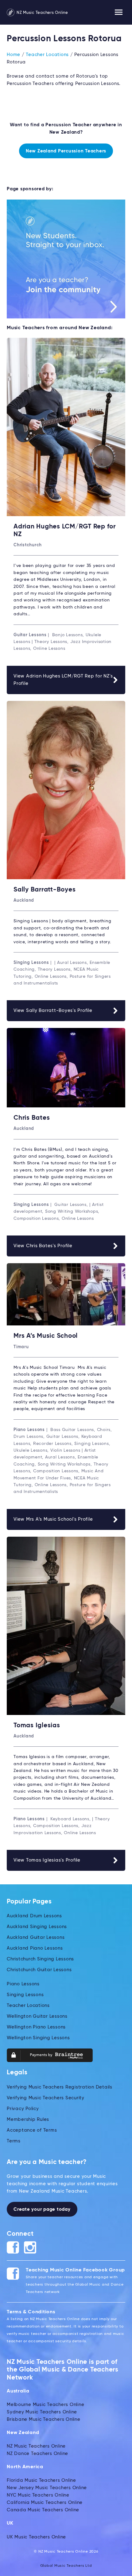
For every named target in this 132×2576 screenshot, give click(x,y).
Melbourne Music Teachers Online (45, 2405)
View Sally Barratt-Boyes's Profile (53, 1011)
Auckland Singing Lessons (37, 1927)
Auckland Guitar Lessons (36, 1937)
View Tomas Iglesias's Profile (47, 1860)
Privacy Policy (23, 2109)
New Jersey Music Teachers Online (47, 2488)
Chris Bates (32, 1118)
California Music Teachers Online (45, 2503)
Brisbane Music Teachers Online (44, 2419)
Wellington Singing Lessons (38, 2038)
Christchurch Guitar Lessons (39, 1970)
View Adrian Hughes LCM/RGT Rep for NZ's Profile (63, 680)
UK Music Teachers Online (36, 2537)
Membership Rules (28, 2119)
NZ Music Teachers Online (42, 13)
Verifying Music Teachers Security (46, 2098)
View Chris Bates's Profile (43, 1246)
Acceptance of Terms (32, 2130)
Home (14, 55)
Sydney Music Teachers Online (42, 2412)
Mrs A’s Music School (46, 1336)
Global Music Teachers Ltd (66, 2566)
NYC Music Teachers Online (38, 2495)
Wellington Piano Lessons (36, 2027)
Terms (14, 2141)
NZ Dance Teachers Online (37, 2454)
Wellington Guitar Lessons (37, 2016)
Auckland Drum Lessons (34, 1916)
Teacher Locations (47, 55)
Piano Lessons (23, 1984)
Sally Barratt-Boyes (45, 890)
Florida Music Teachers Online (41, 2480)
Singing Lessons (25, 1995)
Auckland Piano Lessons (35, 1948)
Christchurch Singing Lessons (40, 1959)
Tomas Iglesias (37, 1726)
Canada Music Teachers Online (43, 2510)
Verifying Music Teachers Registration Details (60, 2087)
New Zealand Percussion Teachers (66, 151)
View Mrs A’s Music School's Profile (53, 1519)
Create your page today (42, 2209)
